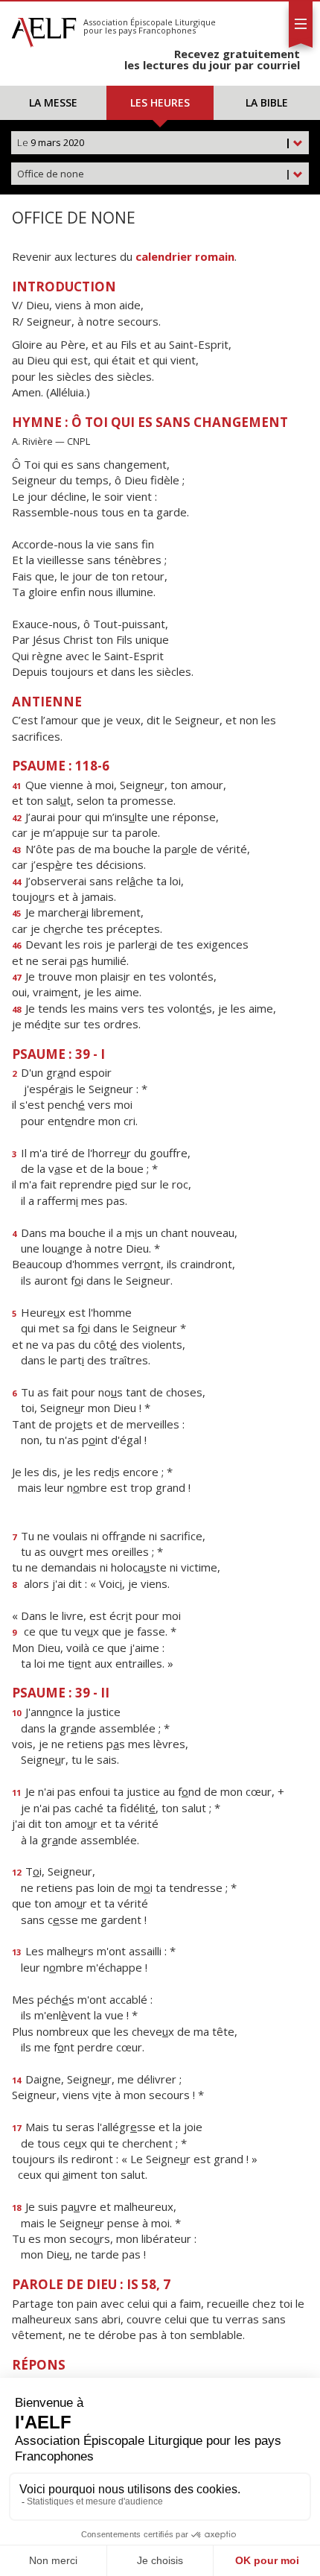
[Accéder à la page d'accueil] (44, 28)
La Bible (267, 102)
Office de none (154, 174)
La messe (53, 102)
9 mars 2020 (154, 142)
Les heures (160, 102)
